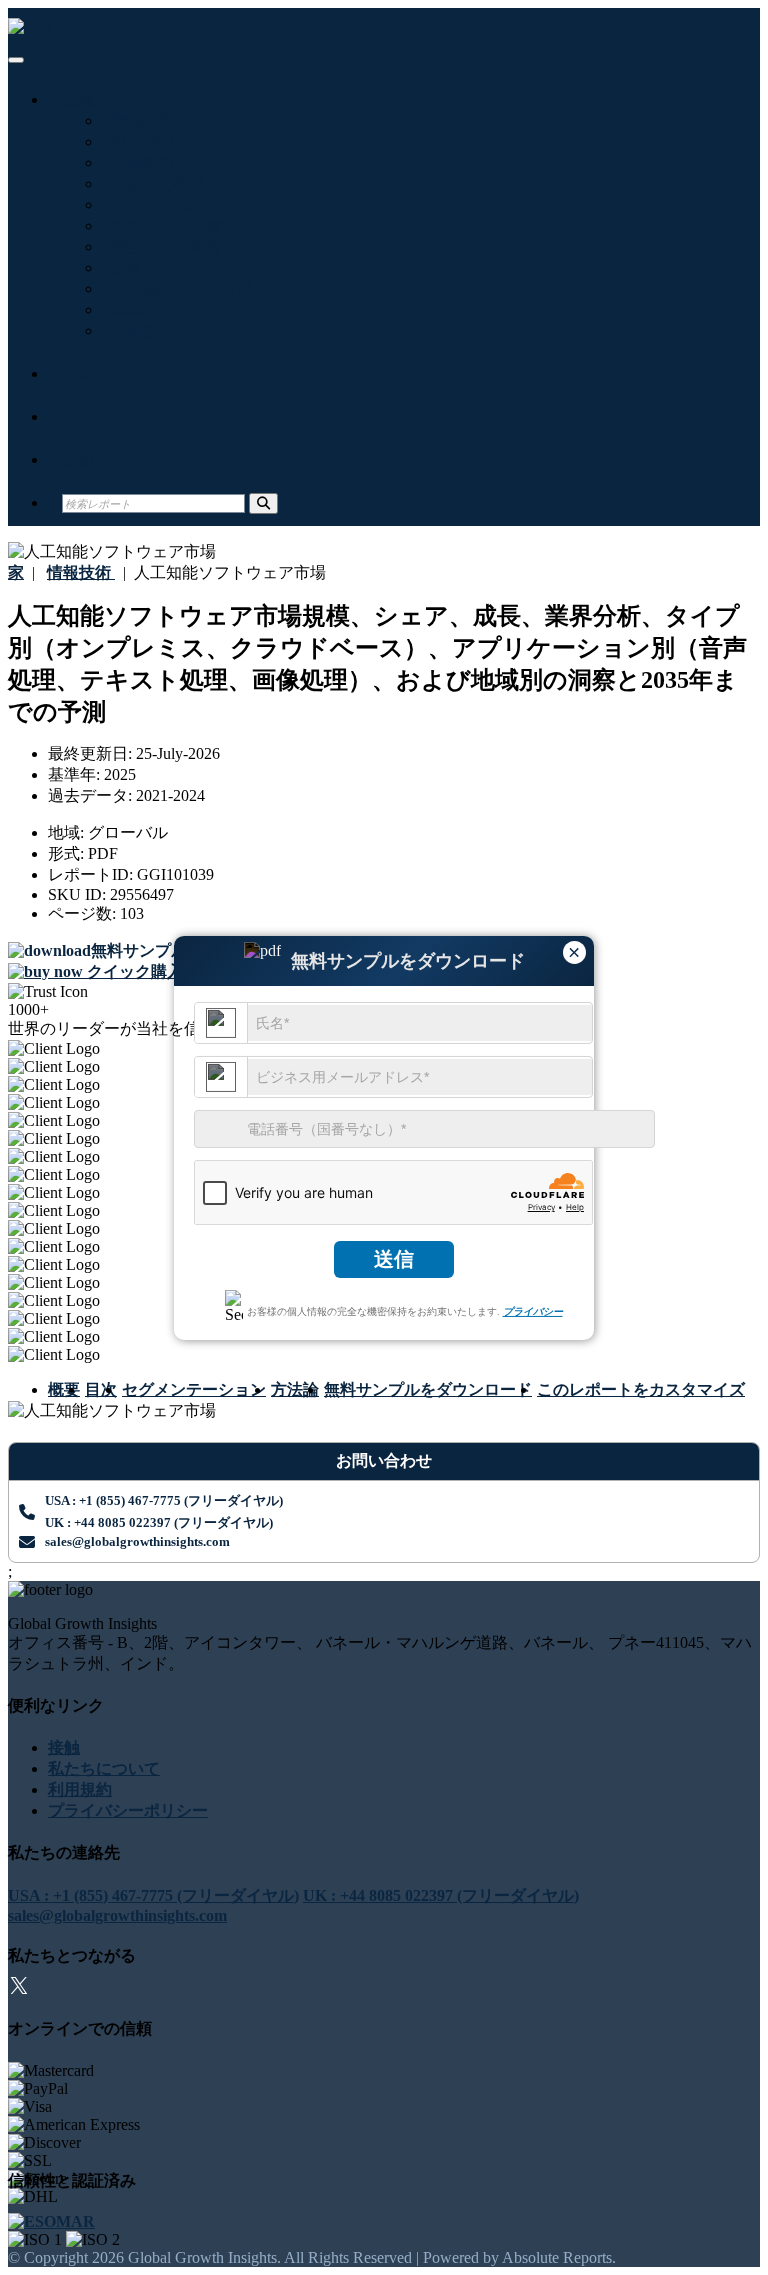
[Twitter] (19, 1988)
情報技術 (138, 120)
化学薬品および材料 (178, 288)
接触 (78, 459)
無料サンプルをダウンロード (428, 1389)
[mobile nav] (16, 60)
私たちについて (104, 1768)
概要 (64, 1389)
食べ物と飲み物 (162, 204)
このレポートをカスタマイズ (641, 1389)
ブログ (86, 373)
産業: (80, 99)
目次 (101, 1389)
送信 (394, 1259)
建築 (122, 309)
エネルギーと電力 (170, 225)
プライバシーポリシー (128, 1810)
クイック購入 (133, 971)
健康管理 (138, 141)
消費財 (130, 330)
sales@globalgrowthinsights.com (137, 1541)
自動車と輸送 (154, 183)
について (94, 416)
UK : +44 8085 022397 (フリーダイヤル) (159, 1522)
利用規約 (80, 1789)
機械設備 (138, 162)
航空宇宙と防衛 (162, 246)
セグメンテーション (194, 1389)
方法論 (295, 1389)
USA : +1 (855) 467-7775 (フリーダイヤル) (164, 1500)
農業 (122, 267)
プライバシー (533, 1311)
